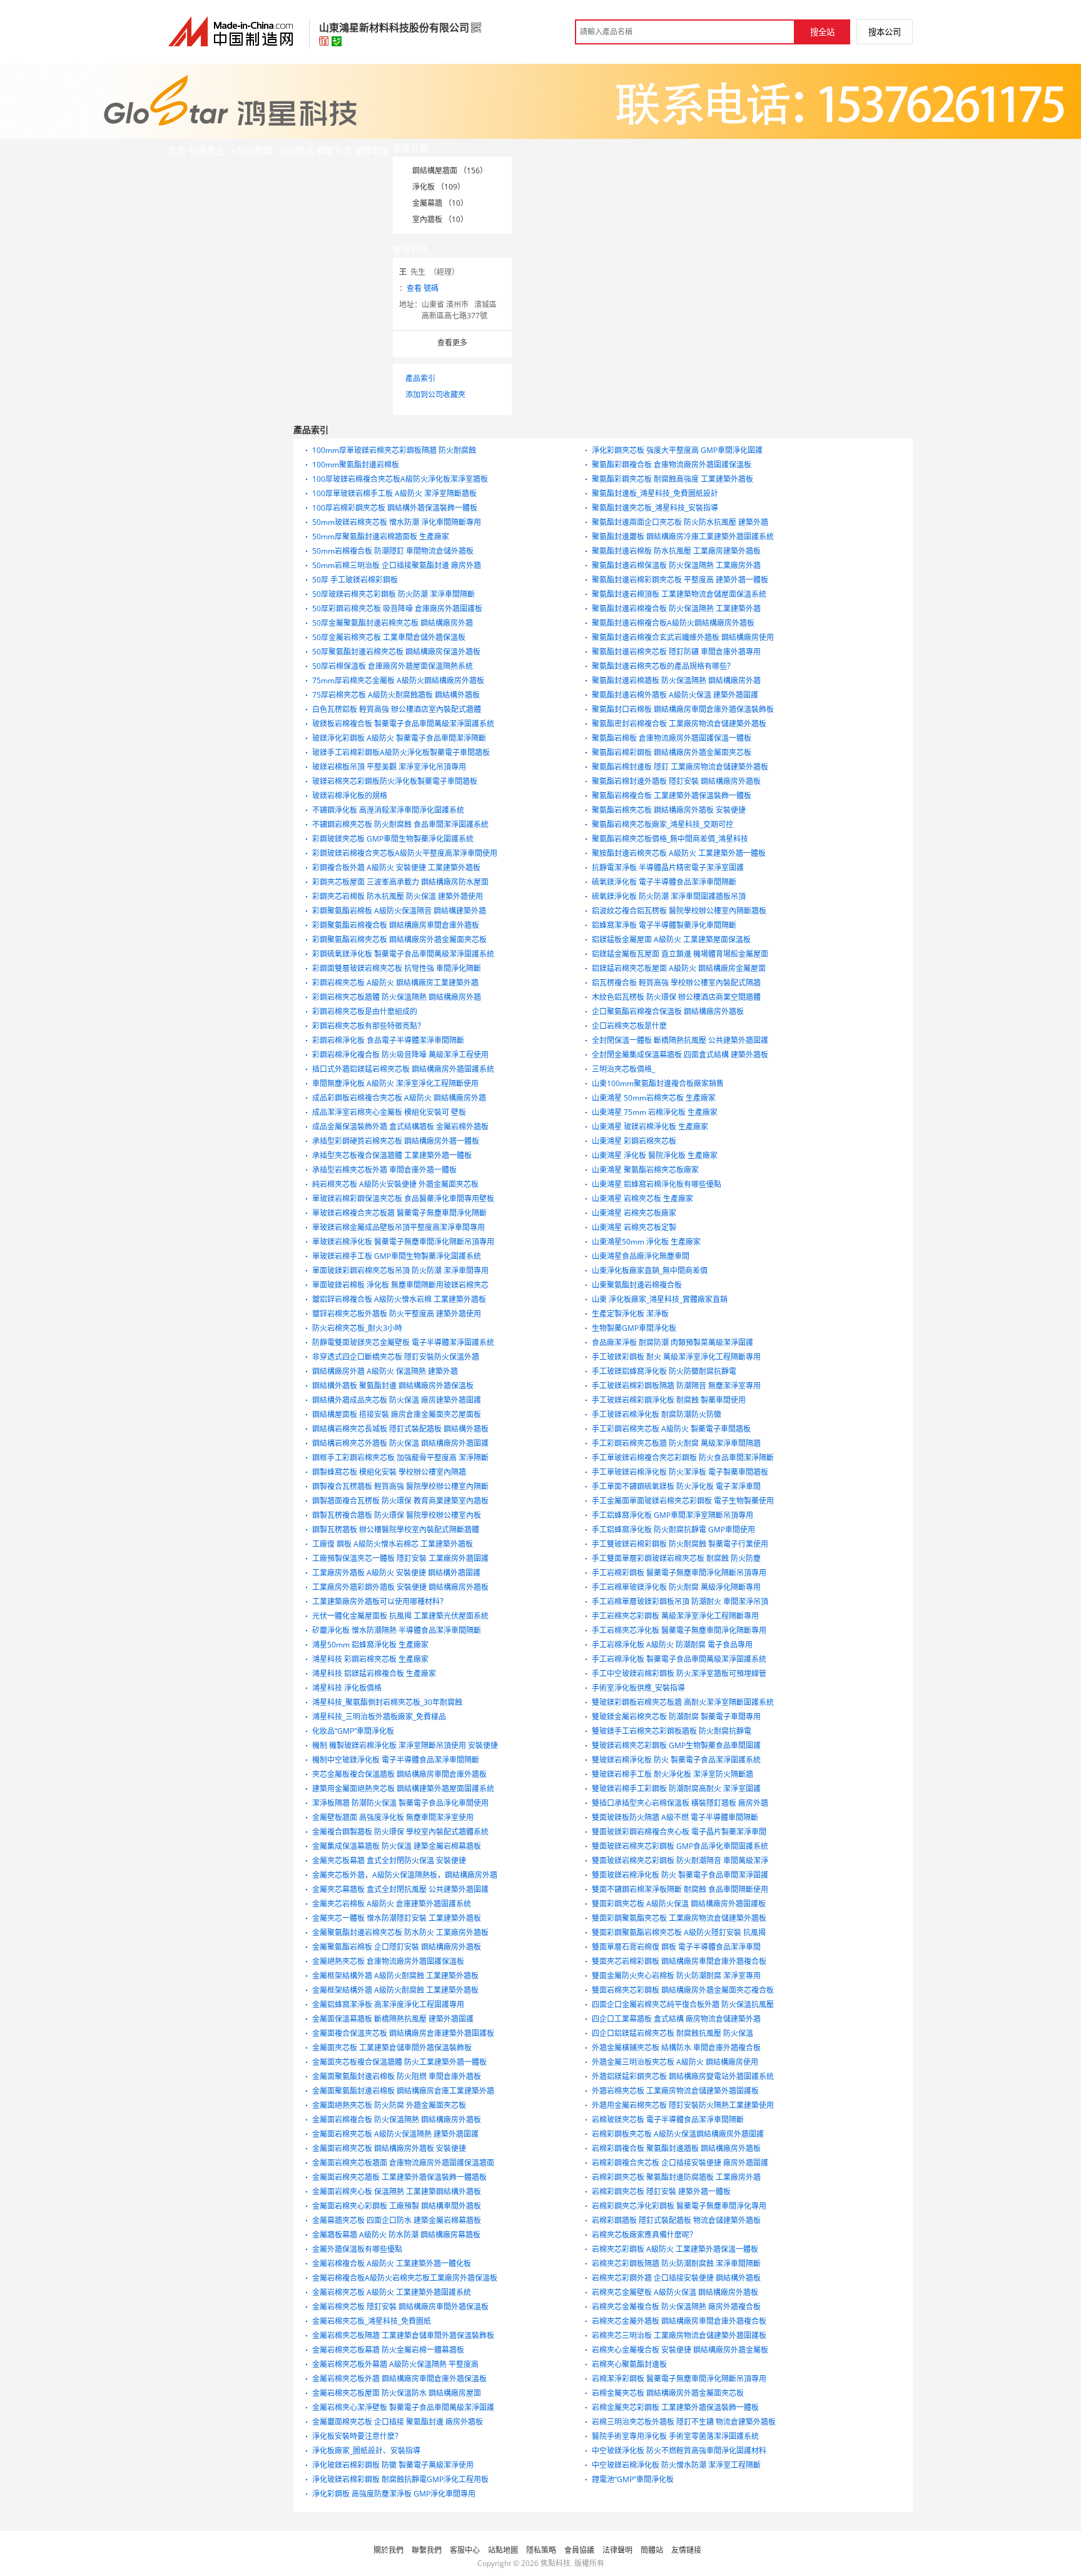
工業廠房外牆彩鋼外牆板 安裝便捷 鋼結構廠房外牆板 (400, 1587)
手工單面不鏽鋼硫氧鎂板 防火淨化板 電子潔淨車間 (676, 1486)
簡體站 (652, 2550)
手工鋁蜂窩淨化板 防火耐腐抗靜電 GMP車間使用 (673, 1530)
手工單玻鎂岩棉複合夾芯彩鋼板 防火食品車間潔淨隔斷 (683, 1458)
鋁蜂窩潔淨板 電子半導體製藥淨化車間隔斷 (664, 925)
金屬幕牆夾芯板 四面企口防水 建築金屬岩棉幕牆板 (397, 2220)
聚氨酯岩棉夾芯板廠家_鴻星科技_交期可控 (662, 824)
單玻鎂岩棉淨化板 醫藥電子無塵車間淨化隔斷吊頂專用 (403, 1242)
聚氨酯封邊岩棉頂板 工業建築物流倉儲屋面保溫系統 (679, 594)
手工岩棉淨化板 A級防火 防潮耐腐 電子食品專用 (672, 1645)
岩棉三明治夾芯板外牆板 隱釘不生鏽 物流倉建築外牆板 (684, 2422)
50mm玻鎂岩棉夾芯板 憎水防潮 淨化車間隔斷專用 (397, 522)
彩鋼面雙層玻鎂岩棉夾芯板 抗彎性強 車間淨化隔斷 (397, 968)
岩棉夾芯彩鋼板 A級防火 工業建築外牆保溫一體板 (675, 2249)
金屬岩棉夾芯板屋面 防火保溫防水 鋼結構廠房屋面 (397, 2393)
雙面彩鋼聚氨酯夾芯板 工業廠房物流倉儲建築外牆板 (679, 1918)
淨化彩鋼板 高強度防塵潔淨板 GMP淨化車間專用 (394, 2494)
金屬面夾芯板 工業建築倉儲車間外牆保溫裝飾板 (392, 2048)
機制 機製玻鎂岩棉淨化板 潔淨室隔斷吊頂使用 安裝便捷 (405, 1745)
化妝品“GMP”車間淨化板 (353, 1731)
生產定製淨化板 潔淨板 (630, 1314)
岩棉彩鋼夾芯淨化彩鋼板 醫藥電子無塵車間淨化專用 (679, 2206)
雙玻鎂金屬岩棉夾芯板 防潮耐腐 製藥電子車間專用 (676, 1717)
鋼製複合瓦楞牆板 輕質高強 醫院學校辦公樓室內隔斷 (400, 1486)
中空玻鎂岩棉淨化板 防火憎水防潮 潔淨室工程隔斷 (676, 2465)
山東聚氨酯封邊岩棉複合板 (637, 1285)
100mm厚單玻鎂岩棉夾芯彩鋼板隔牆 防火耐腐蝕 (394, 450)
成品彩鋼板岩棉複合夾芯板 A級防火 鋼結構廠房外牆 (399, 1098)
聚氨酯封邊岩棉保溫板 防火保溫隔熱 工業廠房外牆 (676, 565)
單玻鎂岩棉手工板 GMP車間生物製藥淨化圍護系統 (397, 1256)
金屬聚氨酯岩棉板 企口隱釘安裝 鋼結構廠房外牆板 (397, 1947)
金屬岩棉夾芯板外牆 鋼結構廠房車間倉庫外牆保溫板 (399, 2379)
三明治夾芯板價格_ (623, 1069)
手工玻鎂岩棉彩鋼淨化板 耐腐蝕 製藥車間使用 (669, 1400)
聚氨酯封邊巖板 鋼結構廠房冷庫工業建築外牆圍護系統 (683, 537)
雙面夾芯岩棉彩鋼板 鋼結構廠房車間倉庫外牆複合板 (679, 1961)
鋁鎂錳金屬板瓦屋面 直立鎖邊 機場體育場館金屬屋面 (680, 954)
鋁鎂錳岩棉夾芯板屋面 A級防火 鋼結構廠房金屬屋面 (679, 968)
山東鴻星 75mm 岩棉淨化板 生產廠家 (655, 1112)
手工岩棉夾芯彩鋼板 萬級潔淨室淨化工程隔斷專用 (675, 1616)
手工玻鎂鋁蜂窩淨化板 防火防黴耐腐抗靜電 (664, 1371)
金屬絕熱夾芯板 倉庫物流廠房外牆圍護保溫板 (388, 1961)
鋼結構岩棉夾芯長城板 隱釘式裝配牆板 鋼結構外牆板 (400, 1429)
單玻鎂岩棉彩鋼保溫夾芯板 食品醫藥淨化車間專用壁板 (403, 1199)
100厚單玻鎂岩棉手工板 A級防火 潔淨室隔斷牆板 (394, 493)
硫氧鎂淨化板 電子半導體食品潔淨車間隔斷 (664, 882)
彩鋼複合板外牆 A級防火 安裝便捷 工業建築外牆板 (396, 868)
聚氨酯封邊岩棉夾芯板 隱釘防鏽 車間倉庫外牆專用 (676, 652)
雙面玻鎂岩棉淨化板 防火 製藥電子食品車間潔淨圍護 (680, 1875)
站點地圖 (503, 2550)
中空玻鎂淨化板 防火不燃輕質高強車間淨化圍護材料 (679, 2451)
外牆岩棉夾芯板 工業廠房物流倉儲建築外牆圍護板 (675, 2091)
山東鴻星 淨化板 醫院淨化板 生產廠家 (655, 1155)
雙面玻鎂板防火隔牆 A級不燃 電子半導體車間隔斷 (675, 1817)
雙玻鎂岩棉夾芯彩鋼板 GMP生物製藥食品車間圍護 (676, 1745)
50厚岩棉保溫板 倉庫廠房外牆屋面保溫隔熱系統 (393, 666)
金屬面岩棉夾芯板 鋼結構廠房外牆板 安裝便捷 (389, 2148)
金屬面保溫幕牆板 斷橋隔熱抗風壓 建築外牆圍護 (393, 2019)
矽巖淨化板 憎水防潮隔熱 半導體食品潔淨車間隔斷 (397, 1630)
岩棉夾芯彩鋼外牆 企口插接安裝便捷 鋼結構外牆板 (676, 2278)
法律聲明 (617, 2550)
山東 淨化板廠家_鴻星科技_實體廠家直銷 (660, 1299)
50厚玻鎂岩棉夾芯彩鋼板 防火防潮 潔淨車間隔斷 (393, 594)
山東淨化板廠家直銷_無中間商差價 (650, 1270)
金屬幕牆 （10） (440, 203)
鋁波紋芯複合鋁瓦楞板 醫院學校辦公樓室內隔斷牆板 (679, 911)
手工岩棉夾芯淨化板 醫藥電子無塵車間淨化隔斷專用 (679, 1630)
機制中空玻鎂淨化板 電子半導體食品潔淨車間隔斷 (396, 1760)
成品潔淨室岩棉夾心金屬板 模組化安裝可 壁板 (389, 1112)
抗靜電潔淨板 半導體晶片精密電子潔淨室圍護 (668, 868)
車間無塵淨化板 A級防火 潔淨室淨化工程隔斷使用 (395, 1083)
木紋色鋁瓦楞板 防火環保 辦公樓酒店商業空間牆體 (676, 997)
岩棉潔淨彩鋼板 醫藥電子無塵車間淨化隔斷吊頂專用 (679, 2379)
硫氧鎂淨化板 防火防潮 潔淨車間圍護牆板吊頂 (669, 896)
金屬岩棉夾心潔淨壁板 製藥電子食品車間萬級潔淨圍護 (403, 2407)
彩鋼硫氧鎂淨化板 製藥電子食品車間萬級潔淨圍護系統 (403, 954)
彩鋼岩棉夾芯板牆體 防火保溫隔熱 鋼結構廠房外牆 (397, 997)
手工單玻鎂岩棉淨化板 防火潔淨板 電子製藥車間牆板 (680, 1472)
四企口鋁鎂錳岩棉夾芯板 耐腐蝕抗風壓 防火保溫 (672, 2033)
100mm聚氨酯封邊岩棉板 (356, 465)
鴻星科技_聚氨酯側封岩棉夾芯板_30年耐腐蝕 (387, 1702)
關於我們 (388, 2550)
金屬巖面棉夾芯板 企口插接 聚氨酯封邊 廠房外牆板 (398, 2422)
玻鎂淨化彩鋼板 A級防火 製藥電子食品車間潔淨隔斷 (399, 738)
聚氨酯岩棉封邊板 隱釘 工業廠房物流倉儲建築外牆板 (680, 767)
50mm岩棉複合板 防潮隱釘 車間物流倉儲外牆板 (393, 551)
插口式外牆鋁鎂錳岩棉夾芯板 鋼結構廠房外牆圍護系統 (403, 1069)
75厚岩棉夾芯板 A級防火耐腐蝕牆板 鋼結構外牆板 (396, 695)
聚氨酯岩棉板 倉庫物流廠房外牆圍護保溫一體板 (672, 738)
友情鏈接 (686, 2550)
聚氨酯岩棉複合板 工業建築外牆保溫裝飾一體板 (672, 796)
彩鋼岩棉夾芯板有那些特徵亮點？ (368, 1026)
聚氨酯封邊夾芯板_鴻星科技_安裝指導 (655, 508)
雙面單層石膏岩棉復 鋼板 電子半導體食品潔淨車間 (676, 1947)
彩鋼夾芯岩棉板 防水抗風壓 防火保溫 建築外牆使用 (398, 896)
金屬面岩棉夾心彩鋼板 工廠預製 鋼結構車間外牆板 (397, 2206)
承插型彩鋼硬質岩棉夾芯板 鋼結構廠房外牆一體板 (396, 1141)
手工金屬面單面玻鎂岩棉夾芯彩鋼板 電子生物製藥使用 (683, 1501)
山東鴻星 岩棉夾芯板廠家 (634, 1213)
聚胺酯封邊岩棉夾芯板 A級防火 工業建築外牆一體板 (679, 853)
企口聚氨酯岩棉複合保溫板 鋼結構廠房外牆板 (668, 1011)
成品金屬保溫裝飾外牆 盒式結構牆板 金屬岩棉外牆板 (400, 1127)
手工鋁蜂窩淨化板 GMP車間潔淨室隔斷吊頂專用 (672, 1515)
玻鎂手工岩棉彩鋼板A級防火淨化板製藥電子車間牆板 (401, 752)
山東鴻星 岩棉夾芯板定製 (634, 1227)
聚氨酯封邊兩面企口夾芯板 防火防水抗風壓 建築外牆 (680, 522)
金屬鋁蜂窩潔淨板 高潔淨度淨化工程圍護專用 (388, 2004)
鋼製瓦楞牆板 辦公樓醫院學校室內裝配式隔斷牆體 (396, 1530)
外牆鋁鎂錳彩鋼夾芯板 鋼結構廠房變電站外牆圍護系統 (683, 2076)
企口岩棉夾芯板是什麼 (629, 1026)
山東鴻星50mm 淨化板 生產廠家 (646, 1242)
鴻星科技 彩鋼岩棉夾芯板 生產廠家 (370, 1659)
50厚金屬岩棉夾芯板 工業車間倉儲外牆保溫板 (389, 637)
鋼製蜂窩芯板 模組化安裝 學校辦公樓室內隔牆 (389, 1472)
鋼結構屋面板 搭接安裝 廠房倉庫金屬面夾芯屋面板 (397, 1414)
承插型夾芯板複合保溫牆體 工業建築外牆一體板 (392, 1155)
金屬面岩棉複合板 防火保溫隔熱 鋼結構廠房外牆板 (397, 2120)
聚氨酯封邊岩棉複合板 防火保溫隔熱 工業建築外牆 (676, 608)
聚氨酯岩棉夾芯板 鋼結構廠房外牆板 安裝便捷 (669, 810)
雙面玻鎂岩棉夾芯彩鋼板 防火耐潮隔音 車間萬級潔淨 (680, 1861)
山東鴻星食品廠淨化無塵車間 (641, 1256)
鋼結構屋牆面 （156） (450, 171)
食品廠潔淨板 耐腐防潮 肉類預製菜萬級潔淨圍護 (672, 1342)
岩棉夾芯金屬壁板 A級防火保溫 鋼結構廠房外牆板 (675, 2292)
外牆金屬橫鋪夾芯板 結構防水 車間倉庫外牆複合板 (676, 2048)
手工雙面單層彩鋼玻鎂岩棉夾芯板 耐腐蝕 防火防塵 (676, 1558)
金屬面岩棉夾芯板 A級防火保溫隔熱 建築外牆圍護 (395, 2134)
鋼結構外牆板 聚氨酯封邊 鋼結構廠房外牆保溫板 (393, 1386)
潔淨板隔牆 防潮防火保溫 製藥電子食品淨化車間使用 (400, 1803)
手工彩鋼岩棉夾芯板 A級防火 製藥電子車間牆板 (671, 1429)
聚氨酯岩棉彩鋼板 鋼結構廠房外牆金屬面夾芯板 (672, 752)
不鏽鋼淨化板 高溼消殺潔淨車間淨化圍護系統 (388, 810)
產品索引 (420, 378)
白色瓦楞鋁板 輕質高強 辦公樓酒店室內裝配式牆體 (397, 709)
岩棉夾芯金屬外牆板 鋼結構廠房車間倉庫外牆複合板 (679, 2321)
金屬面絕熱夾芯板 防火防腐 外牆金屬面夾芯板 (389, 2105)
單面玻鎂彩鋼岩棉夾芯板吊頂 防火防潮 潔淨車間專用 (400, 1270)
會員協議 (579, 2550)
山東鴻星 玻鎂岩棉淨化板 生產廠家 (650, 1127)
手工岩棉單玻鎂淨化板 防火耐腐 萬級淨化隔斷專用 (676, 1587)
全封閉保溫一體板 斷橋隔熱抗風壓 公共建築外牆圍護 (680, 1040)
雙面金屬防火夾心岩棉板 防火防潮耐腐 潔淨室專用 (676, 1976)
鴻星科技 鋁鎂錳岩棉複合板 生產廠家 (374, 1673)
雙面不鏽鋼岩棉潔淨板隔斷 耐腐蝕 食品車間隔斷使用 (680, 1889)
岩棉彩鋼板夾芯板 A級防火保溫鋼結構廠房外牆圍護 (678, 2134)
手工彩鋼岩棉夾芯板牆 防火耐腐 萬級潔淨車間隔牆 (676, 1443)
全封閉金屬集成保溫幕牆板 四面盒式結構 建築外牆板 (680, 1055)
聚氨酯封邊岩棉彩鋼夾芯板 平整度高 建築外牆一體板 (680, 580)
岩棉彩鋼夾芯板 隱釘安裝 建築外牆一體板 (661, 2192)
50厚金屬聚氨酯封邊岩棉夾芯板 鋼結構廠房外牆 (393, 623)
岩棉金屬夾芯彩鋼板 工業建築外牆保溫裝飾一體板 (675, 2407)
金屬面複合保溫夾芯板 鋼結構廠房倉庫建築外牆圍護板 (403, 2033)
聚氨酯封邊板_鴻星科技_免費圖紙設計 (655, 493)
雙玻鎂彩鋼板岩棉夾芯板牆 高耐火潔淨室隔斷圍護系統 (683, 1702)
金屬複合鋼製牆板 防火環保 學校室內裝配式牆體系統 (400, 1832)
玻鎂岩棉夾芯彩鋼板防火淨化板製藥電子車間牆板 (395, 781)
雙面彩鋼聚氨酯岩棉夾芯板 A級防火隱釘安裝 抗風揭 (679, 1932)
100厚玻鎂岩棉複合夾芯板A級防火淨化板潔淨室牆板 (400, 479)
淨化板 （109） (439, 187)
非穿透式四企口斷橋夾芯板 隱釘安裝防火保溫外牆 (396, 1357)
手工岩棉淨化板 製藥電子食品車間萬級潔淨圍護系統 (679, 1659)
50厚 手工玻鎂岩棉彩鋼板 (355, 580)
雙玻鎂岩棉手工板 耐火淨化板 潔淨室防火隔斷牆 (672, 1774)
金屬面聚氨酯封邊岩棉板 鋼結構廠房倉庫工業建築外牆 (403, 2091)
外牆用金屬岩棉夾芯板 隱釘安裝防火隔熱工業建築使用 (683, 2105)
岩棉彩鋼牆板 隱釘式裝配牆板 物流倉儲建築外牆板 (676, 2220)
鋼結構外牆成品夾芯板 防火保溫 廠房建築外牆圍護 (397, 1400)
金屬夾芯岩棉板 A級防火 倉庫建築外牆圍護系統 (392, 1904)
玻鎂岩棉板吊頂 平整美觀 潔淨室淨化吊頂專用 (389, 767)
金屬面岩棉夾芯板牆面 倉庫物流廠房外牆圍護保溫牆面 (403, 2163)
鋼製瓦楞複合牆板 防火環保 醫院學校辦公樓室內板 (397, 1515)
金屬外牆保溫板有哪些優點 (357, 2249)
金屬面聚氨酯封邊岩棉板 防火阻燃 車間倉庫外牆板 (397, 2076)
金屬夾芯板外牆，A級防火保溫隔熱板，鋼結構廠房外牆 (405, 1875)
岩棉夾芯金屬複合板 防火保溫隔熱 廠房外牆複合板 (676, 2307)
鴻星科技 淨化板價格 (347, 1688)
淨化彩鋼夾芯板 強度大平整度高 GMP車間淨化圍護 (677, 450)
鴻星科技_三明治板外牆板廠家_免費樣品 (379, 1717)
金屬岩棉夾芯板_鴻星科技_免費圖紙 (372, 2321)
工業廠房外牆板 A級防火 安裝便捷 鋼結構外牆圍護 (396, 1573)
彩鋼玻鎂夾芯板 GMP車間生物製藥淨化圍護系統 (393, 839)
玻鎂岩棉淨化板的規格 (350, 796)
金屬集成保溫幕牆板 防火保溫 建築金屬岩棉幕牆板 (397, 1846)
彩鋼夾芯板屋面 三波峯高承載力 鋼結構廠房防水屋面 (400, 882)
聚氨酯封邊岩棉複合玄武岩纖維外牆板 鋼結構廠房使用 (683, 637)
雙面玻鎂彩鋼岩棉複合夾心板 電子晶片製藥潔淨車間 (679, 1832)
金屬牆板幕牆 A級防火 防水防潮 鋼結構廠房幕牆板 (396, 2235)
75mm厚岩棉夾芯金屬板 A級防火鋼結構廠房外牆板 (398, 680)
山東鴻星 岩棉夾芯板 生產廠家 (642, 1199)
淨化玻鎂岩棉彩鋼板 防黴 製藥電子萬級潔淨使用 (393, 2465)
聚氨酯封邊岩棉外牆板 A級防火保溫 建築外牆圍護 (675, 695)
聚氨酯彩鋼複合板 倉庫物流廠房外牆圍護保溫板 (672, 465)
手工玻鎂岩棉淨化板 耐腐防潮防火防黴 (657, 1414)
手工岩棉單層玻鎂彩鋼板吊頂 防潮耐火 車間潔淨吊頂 (680, 1601)
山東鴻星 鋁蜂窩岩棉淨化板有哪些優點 (657, 1184)
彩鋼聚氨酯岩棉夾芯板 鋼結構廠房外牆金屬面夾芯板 (399, 939)
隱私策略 (541, 2550)
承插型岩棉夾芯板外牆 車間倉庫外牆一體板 (384, 1170)
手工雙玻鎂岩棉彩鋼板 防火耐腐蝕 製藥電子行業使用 (680, 1544)
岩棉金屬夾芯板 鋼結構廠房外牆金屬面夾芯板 (668, 2393)
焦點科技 (556, 2563)
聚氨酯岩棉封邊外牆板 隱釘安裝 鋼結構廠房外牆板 (676, 781)
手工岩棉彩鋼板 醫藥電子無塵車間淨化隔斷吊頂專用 (679, 1573)
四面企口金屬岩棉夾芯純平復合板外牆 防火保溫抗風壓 (683, 2004)
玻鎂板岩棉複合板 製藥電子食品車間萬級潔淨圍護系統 (403, 724)
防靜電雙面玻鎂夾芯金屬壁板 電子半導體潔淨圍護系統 (403, 1342)
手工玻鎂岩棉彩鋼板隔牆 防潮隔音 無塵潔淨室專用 (676, 1386)
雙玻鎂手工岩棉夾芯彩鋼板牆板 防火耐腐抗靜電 (672, 1731)
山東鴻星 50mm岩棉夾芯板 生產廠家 (654, 1098)
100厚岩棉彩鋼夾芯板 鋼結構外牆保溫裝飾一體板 (395, 508)
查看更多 (452, 343)
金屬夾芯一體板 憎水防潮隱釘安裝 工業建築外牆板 (397, 1918)
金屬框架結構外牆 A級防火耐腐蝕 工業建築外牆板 (395, 1976)
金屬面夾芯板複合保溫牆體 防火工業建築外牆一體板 (399, 2062)
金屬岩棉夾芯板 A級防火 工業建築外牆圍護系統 (392, 2292)
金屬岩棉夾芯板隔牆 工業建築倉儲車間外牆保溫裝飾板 (403, 2335)
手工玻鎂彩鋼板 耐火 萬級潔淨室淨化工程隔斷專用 (676, 1357)
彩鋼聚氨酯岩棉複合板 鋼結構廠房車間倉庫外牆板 (396, 925)
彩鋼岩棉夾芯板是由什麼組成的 (365, 1011)
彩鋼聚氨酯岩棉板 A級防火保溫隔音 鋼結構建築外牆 (399, 911)
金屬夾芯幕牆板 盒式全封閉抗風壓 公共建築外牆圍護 (400, 1889)
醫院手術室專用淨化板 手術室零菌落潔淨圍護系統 (675, 2436)
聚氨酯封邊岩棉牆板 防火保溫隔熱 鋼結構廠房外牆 (676, 680)
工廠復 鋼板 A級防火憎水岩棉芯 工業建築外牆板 (393, 1544)
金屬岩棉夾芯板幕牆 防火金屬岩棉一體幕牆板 (388, 2350)
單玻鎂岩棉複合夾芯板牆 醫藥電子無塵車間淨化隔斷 (399, 1213)
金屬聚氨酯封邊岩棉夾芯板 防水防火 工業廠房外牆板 (400, 1932)
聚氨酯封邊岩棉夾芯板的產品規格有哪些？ (663, 666)
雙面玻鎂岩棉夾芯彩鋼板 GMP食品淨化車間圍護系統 (680, 1846)
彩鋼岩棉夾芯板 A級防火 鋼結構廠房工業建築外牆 (395, 983)
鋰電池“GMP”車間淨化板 (633, 2479)
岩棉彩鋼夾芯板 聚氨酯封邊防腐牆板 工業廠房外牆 (676, 2177)
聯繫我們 (427, 2550)
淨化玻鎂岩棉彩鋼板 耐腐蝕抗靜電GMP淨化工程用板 (400, 2479)
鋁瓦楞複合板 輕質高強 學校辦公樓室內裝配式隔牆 (676, 983)
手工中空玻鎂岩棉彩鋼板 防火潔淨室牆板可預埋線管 (679, 1673)
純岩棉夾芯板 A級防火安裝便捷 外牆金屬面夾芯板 (395, 1184)
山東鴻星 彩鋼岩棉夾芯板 (634, 1141)
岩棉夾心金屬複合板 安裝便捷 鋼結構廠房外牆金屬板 (680, 2350)
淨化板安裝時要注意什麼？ (357, 2436)
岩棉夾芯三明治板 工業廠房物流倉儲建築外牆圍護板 (679, 2335)
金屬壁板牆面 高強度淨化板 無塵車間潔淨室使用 (393, 1817)
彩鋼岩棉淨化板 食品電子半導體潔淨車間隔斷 (388, 1040)
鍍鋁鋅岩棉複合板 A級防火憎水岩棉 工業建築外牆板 (399, 1299)
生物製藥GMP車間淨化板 (634, 1328)
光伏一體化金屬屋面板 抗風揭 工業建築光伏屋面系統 (400, 1616)
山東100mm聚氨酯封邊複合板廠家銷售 (658, 1083)
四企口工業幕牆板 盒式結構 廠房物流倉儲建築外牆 (676, 2019)
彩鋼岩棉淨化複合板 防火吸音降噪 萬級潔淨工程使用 (400, 1055)
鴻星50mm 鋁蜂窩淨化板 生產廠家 (370, 1645)
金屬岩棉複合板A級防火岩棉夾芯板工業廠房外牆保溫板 (405, 2278)
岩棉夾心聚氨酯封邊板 (629, 2364)
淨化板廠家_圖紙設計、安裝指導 (366, 2451)
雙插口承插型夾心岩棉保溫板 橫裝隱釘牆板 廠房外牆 (680, 1803)
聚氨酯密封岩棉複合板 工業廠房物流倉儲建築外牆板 (679, 724)
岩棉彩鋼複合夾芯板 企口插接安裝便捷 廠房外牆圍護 (680, 2163)
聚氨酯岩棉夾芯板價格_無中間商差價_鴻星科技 (670, 839)
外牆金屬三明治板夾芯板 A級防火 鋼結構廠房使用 (675, 2062)
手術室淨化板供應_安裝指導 (638, 1688)
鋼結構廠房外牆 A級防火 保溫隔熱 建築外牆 (385, 1371)
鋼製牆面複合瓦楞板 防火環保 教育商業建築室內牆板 (400, 1501)
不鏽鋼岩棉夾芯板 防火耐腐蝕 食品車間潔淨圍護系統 (400, 824)
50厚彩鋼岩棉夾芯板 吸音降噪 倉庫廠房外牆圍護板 (397, 608)
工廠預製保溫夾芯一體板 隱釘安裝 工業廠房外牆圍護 (400, 1558)
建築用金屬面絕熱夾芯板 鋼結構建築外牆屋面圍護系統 (403, 1789)
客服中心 (465, 2550)
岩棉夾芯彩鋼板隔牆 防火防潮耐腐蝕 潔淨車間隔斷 (676, 2263)
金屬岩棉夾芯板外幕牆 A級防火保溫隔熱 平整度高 (395, 2364)
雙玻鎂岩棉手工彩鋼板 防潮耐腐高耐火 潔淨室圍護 (676, 1789)
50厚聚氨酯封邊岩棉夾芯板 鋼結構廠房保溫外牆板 (396, 652)
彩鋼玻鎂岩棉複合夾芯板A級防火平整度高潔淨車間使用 (405, 853)
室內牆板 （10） (440, 219)
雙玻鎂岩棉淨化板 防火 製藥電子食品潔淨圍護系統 (676, 1760)
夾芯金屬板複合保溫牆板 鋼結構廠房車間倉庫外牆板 (399, 1774)
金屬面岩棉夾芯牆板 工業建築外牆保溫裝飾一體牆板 (399, 2177)
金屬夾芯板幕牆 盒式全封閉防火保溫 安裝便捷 (389, 1861)
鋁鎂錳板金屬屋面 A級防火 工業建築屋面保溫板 (671, 939)
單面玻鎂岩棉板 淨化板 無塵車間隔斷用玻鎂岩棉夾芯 (400, 1285)
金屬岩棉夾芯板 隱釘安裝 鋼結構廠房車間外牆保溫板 (400, 2307)
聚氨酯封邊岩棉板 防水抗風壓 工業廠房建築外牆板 (676, 551)
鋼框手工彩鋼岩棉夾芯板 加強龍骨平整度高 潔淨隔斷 (400, 1458)
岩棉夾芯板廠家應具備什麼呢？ (644, 2235)
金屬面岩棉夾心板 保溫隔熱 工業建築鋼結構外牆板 (397, 2192)
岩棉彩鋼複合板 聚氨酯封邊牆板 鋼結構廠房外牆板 (676, 2148)
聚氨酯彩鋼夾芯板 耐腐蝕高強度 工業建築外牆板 (672, 479)
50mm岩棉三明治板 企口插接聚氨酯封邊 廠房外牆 (397, 565)
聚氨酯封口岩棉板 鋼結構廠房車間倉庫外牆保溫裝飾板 (683, 709)
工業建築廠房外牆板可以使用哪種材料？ (380, 1601)
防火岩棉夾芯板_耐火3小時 (357, 1328)
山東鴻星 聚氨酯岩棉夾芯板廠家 (645, 1170)
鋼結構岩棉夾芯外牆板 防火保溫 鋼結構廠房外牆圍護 (400, 1443)
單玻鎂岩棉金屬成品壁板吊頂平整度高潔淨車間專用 (398, 1227)
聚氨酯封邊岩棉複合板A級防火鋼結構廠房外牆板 (673, 623)
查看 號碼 (423, 288)
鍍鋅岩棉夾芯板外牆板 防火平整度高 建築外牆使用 (397, 1314)
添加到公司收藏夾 (435, 395)
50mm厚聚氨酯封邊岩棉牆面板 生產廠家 (381, 537)
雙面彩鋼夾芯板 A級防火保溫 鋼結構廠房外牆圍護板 (679, 1904)
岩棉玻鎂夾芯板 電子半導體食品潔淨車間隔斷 (668, 2120)
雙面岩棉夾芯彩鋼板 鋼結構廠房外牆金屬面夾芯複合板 (683, 1990)
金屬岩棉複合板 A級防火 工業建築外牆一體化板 (392, 2263)
